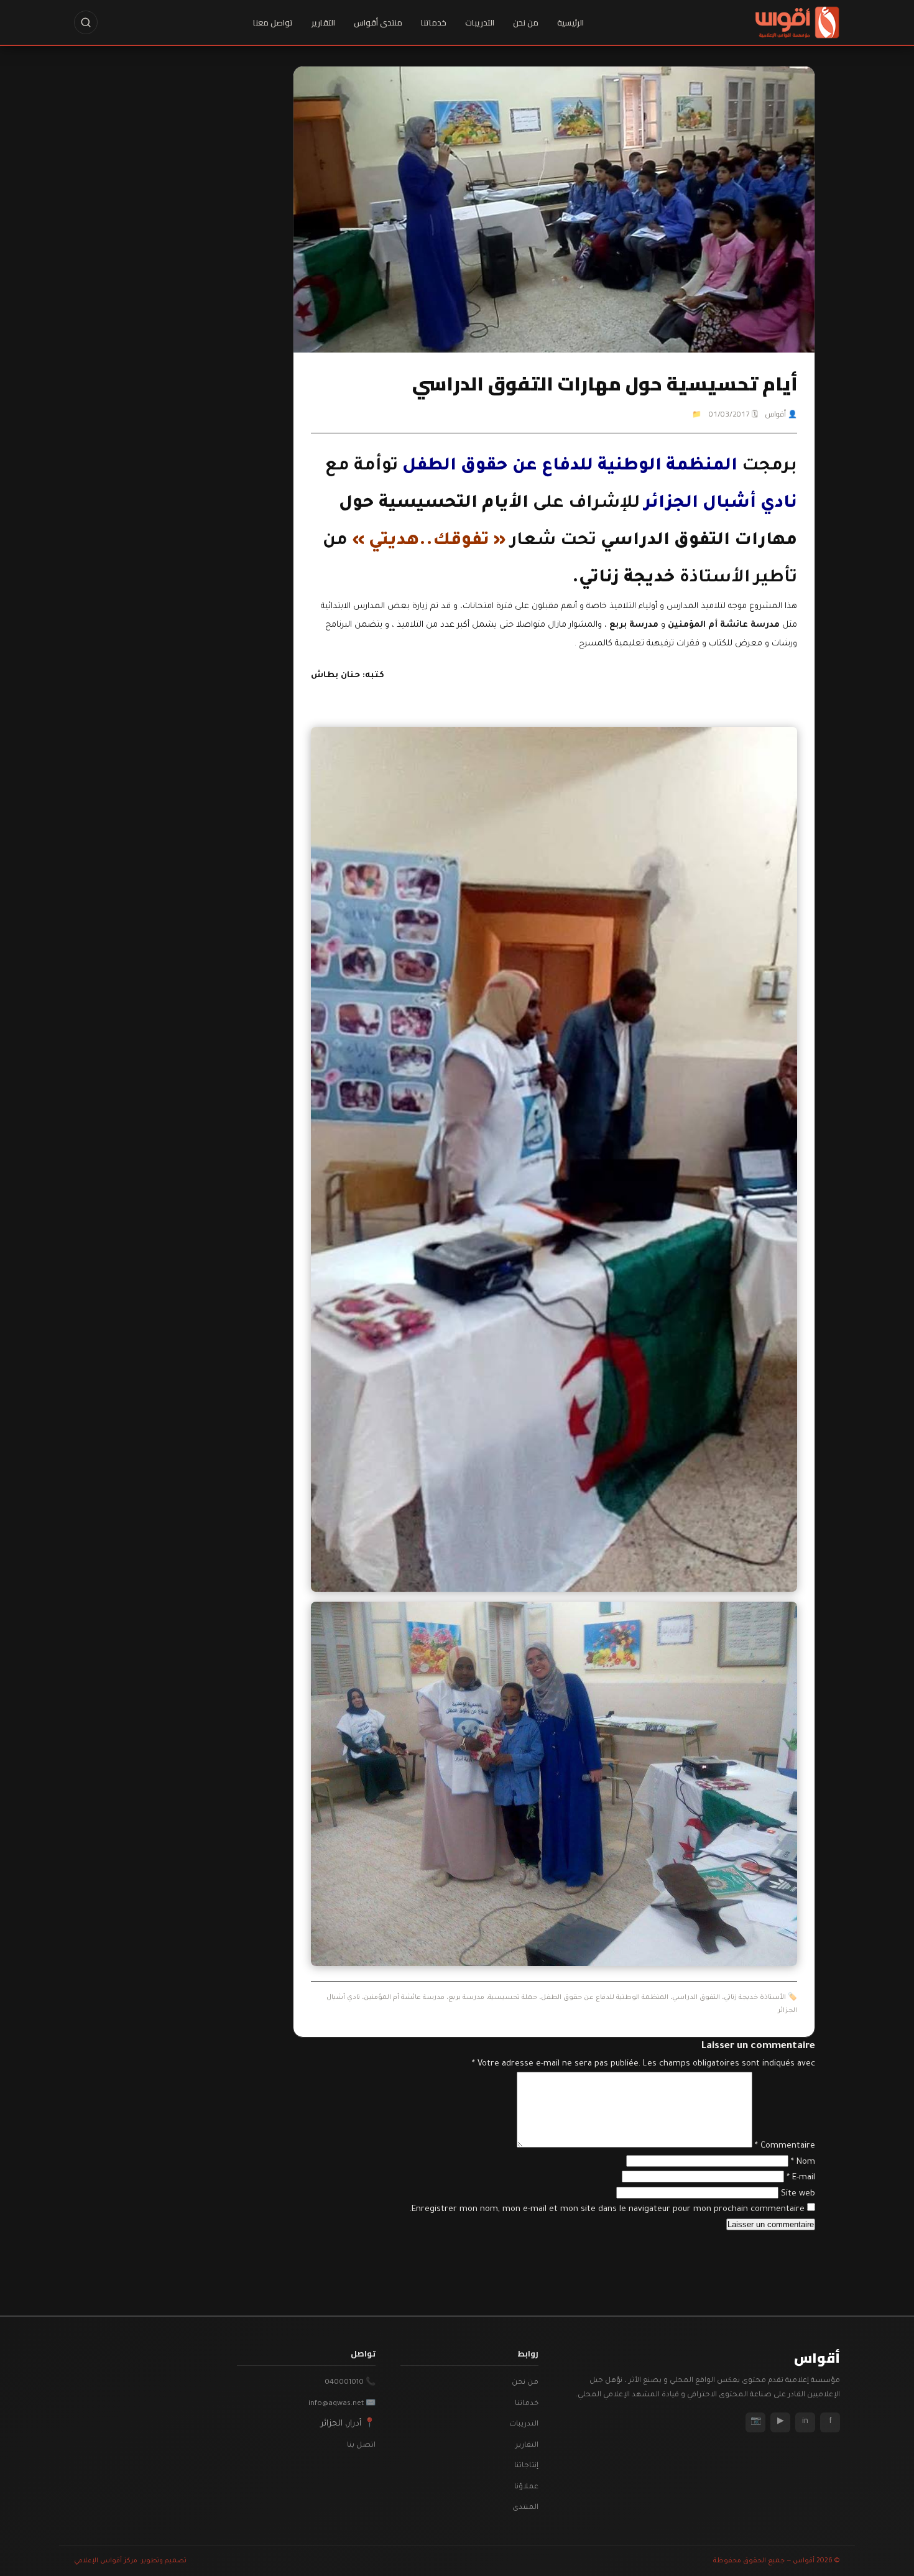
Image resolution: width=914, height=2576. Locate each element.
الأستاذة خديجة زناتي (755, 1998)
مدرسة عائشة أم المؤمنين (404, 1998)
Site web (798, 2194)
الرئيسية (570, 22)
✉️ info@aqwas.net (342, 2404)
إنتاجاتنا (526, 2466)
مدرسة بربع (466, 1998)
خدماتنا (434, 22)
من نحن (526, 22)
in (805, 2422)
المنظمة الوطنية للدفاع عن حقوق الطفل (605, 1998)
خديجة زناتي (627, 579)
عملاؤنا (526, 2487)
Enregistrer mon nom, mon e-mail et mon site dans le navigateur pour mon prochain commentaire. (607, 2209)
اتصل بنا (361, 2446)
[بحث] (86, 22)
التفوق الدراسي (696, 1998)
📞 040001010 (350, 2383)
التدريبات (480, 22)
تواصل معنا (273, 22)
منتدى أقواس (378, 22)
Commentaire (785, 2146)
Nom (803, 2162)
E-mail (801, 2178)
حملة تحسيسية (513, 1998)
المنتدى (525, 2508)
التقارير (323, 22)
